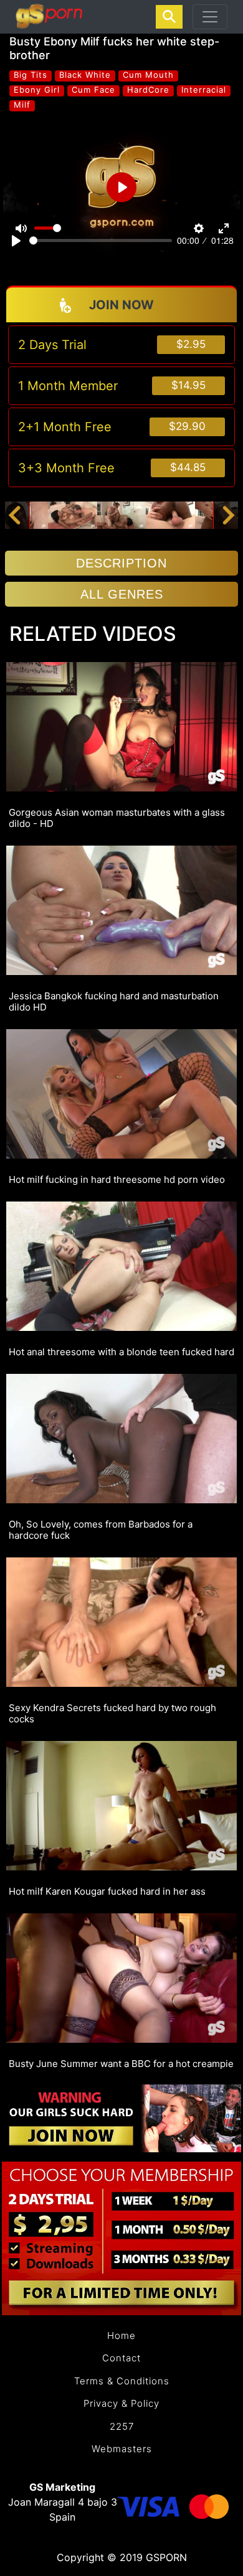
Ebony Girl (37, 90)
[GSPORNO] (49, 17)
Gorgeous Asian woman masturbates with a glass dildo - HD (117, 818)
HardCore (148, 90)
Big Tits (31, 75)
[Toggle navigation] (210, 17)
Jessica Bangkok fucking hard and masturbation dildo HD (114, 1002)
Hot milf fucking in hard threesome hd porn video (117, 1180)
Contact (121, 2358)
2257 (122, 2426)
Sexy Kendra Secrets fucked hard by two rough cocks (112, 1714)
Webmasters (122, 2449)
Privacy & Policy (121, 2403)
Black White (85, 75)
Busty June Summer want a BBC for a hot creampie (121, 2064)
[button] (14, 515)
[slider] (101, 240)
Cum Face (93, 90)
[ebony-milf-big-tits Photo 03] (122, 515)
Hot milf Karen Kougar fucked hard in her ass (107, 1892)
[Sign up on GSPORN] (121, 2117)
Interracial (204, 90)
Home (121, 2336)
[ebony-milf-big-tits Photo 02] (73, 515)
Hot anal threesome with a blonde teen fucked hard (121, 1352)
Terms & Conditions (122, 2381)
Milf (22, 105)
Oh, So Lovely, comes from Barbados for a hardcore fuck (101, 1530)
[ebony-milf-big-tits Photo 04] (170, 515)
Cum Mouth (148, 75)
